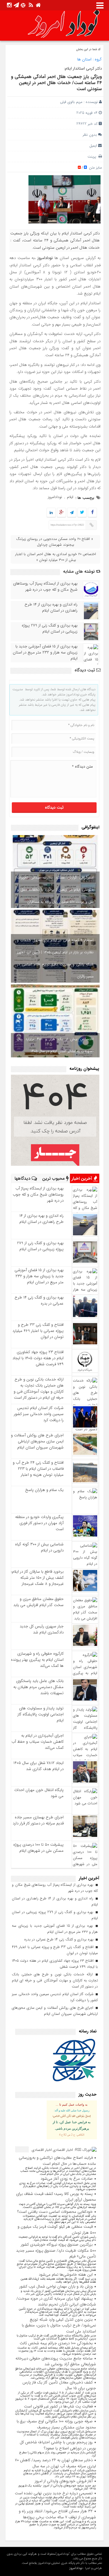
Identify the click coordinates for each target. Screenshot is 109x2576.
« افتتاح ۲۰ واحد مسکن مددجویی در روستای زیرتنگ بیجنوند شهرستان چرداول (54, 542)
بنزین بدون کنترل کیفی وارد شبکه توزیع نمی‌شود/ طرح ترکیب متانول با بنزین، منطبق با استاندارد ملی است (59, 2325)
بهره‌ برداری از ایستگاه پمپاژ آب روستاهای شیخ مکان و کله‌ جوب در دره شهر (45, 587)
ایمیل (93, 146)
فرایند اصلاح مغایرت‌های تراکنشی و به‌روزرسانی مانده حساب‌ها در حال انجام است (57, 2161)
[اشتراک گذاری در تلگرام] (72, 513)
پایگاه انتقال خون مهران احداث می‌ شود (39, 1793)
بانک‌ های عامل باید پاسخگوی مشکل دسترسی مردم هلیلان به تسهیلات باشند (38, 1687)
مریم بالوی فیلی (71, 102)
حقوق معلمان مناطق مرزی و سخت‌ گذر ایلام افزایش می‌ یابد (38, 1602)
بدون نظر (90, 135)
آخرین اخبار (82, 1179)
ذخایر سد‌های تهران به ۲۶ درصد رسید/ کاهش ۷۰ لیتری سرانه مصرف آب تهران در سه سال (55, 2463)
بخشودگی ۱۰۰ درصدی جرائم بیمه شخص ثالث (56, 2343)
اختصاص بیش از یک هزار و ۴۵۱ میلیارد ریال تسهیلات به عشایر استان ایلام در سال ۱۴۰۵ (55, 1045)
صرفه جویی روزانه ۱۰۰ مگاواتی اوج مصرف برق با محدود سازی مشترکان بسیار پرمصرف (56, 2424)
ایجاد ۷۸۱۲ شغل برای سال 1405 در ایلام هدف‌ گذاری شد (38, 1766)
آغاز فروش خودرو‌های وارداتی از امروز (64, 2481)
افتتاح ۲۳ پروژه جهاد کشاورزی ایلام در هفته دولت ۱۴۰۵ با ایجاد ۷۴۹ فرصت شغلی (38, 1358)
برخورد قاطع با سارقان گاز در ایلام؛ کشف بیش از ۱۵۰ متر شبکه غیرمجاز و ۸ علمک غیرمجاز (37, 1578)
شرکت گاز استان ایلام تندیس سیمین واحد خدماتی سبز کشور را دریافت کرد (39, 1414)
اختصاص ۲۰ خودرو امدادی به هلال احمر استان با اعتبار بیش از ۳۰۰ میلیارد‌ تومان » (56, 557)
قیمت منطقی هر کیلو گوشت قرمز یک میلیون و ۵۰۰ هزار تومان (57, 2230)
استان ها (84, 59)
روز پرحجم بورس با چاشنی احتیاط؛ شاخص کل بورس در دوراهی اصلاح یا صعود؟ (58, 2445)
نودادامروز (55, 497)
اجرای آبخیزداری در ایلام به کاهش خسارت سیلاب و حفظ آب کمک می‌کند (38, 1742)
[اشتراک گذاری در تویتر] (82, 513)
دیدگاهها (23, 1179)
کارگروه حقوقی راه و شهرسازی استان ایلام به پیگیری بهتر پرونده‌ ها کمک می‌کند (37, 1660)
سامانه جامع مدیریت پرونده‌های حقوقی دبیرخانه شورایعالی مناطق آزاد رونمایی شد (56, 2361)
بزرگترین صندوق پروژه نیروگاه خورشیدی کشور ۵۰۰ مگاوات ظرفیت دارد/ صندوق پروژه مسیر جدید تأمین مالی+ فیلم (56, 2250)
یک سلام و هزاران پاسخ (44, 1490)
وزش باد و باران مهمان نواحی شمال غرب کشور (56, 2286)
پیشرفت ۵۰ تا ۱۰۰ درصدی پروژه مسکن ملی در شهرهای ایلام (38, 1848)
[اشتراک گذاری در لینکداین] (51, 513)
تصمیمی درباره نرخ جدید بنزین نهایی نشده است (54, 2493)
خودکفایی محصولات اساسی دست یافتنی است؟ (55, 2212)
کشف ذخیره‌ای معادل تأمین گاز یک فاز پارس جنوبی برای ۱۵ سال (59, 2385)
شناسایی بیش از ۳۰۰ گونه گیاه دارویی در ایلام (39, 1547)
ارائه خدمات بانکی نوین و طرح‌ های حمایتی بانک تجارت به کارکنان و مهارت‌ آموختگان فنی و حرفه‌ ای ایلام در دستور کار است (39, 1389)
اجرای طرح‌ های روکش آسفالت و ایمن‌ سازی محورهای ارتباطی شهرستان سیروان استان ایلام (37, 1441)
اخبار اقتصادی (42, 2150)
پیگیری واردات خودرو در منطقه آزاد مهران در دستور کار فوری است (39, 1523)
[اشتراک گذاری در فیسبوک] (92, 513)
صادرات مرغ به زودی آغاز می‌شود (67, 2179)
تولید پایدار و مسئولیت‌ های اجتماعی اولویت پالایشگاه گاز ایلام (41, 1714)
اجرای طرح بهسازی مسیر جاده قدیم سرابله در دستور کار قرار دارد (38, 1820)
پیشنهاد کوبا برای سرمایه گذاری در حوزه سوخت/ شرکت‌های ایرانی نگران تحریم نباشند (56, 2302)
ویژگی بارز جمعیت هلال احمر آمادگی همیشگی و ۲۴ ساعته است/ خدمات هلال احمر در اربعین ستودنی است (56, 83)
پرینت (93, 157)
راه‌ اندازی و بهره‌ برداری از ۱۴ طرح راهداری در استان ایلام (51, 608)
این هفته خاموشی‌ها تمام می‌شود (66, 2275)
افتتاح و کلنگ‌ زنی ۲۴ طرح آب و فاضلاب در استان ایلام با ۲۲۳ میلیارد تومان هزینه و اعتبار (38, 1469)
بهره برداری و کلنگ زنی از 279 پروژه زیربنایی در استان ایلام (50, 629)
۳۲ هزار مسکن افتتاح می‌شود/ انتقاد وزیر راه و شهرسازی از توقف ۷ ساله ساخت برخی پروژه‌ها (57, 2514)
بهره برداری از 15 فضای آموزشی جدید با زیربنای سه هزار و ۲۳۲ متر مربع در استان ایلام (45, 653)
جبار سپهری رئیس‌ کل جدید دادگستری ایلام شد (42, 1629)
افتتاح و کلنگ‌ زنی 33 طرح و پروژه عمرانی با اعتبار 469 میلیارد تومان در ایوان (38, 1331)
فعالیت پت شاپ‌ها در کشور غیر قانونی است (58, 2406)
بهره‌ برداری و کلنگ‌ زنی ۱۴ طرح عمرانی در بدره (39, 1300)
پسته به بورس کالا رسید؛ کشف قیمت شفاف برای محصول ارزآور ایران (56, 2197)
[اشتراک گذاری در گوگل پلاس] (61, 513)
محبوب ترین (54, 1179)
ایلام (70, 497)
